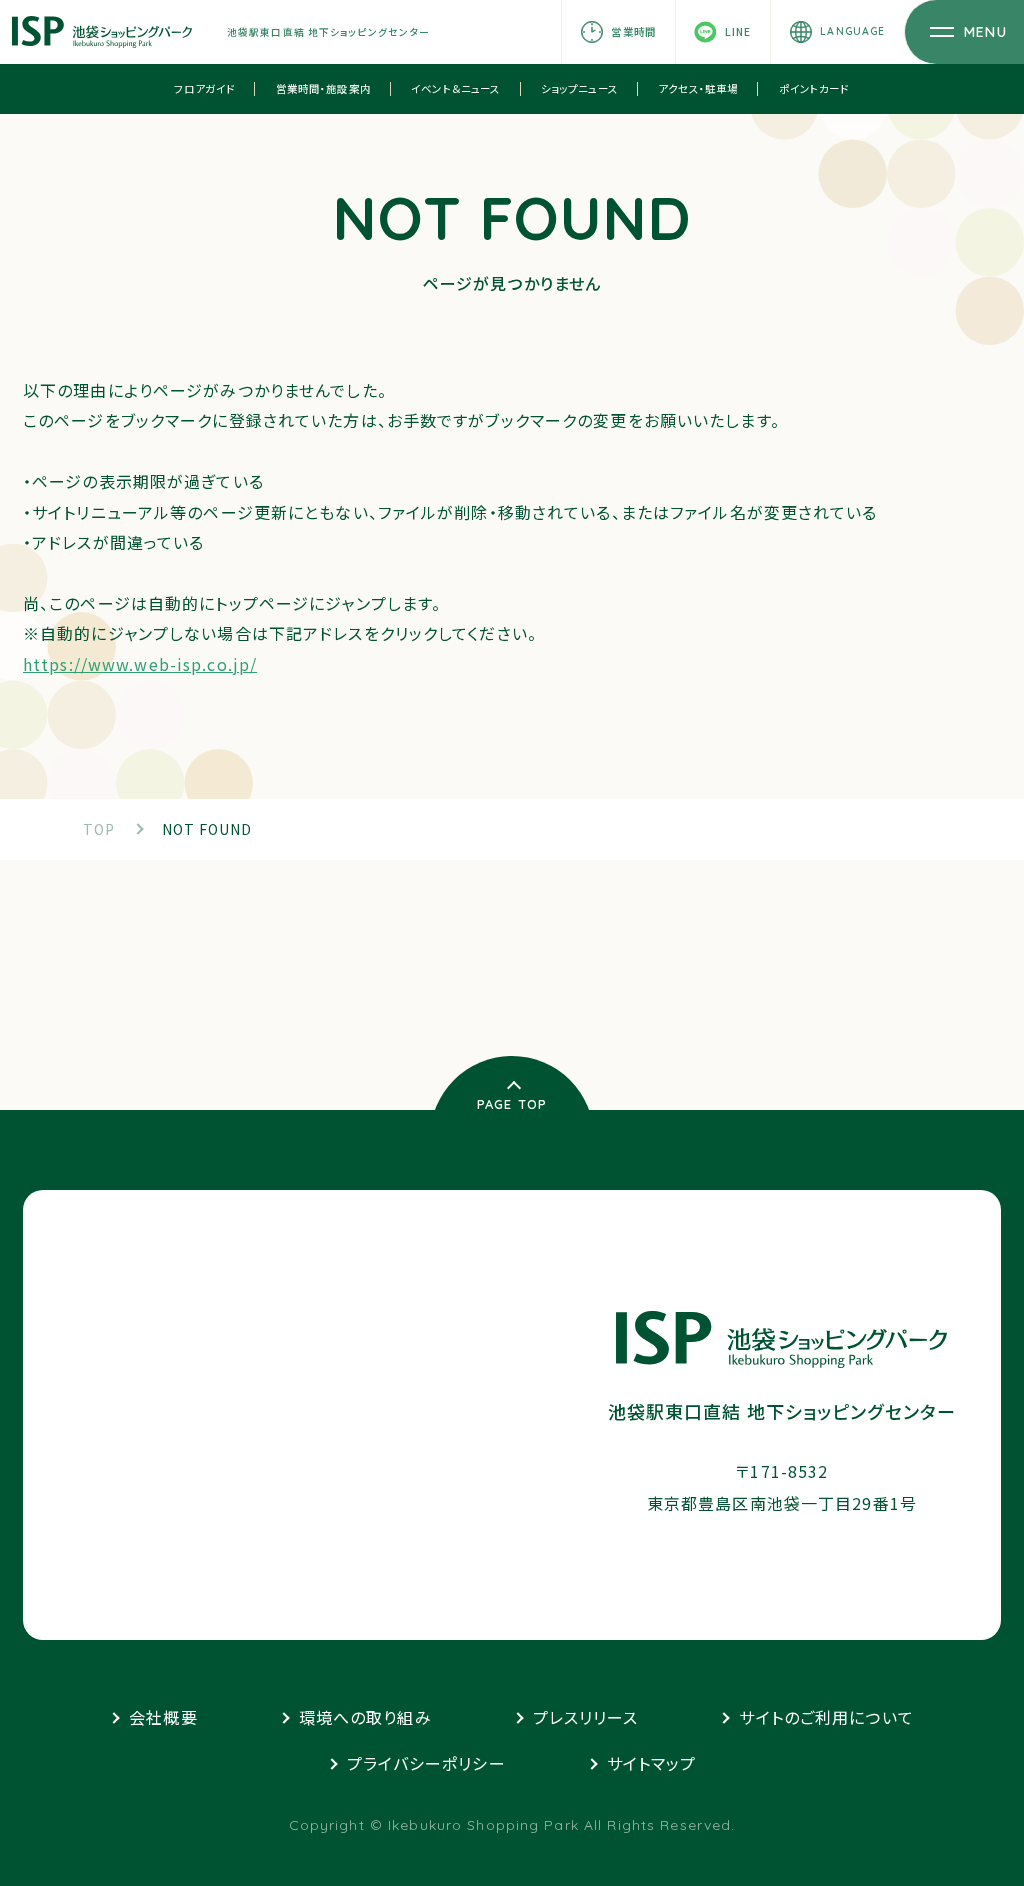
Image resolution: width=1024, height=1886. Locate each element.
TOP (99, 829)
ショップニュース (579, 88)
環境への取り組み (365, 1717)
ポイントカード (814, 88)
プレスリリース (586, 1717)
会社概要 (163, 1717)
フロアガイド (204, 88)
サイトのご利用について (826, 1717)
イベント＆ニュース (455, 88)
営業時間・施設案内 (323, 88)
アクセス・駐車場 (698, 88)
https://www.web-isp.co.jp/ (140, 664)
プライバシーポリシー (426, 1763)
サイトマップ (652, 1763)
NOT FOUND (207, 829)
